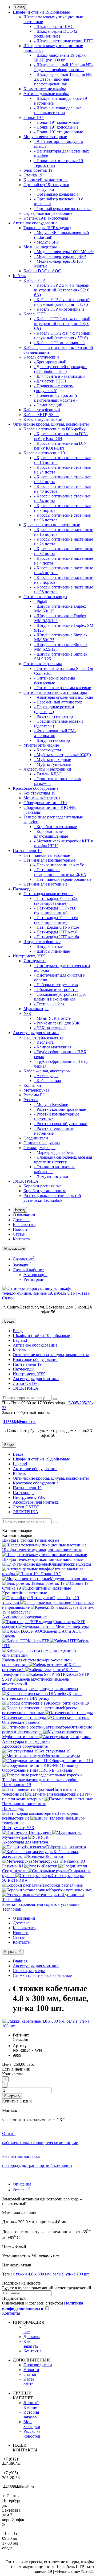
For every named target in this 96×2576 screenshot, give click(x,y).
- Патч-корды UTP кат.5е (57, 927)
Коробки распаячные (43, 1186)
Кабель (19, 276)
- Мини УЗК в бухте (52, 1018)
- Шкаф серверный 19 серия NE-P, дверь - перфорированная (64, 67)
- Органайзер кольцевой (56, 194)
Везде (18, 1331)
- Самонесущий (48, 405)
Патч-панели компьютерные (49, 860)
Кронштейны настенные (46, 180)
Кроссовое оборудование (36, 788)
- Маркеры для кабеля (54, 1152)
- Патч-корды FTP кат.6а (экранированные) (56, 920)
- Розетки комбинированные (60, 1109)
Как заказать (24, 1225)
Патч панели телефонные (47, 855)
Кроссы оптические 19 (44, 453)
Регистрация (35, 1279)
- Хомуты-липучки (51, 1176)
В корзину (12, 2096)
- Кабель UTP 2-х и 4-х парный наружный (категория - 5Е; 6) (62, 336)
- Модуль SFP (46, 242)
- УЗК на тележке (50, 1028)
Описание (22, 2184)
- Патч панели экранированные (63, 879)
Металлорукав (37, 1090)
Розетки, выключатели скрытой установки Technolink (52, 1198)
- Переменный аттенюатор (58, 702)
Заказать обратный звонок (26, 1412)
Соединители (36, 1138)
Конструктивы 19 (39, 793)
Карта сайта (29, 2382)
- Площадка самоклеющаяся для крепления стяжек (63, 1160)
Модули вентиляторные (45, 137)
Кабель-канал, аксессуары (47, 1071)
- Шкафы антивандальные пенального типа (58, 110)
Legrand (20, 1340)
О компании (24, 1215)
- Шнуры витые (48, 946)
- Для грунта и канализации (59, 376)
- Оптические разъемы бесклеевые (55, 680)
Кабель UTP (35, 314)
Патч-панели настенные (45, 884)
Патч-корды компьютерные (48, 894)
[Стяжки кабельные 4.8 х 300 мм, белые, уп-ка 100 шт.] (48, 2026)
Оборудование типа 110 (45, 803)
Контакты (22, 1239)
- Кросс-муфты (48, 750)
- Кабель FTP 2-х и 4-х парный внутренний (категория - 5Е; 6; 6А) (62, 290)
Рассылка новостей (32, 2434)
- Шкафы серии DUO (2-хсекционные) (56, 34)
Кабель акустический (43, 419)
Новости (21, 1229)
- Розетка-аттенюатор (53, 716)
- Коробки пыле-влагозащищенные (51, 834)
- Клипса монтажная (53, 1047)
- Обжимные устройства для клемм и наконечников (60, 997)
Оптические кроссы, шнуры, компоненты (51, 424)
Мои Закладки (32, 2424)
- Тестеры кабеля (49, 1004)
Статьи (19, 1234)
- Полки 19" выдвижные (56, 122)
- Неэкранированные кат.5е (59, 865)
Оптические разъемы (43, 664)
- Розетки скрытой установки (61, 1124)
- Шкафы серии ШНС (54, 26)
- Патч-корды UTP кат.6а (57, 937)
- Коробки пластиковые (55, 827)
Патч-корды (24, 889)
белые (58, 2274)
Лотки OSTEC (26, 1383)
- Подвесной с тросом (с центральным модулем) (56, 398)
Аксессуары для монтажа (36, 1033)
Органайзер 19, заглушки (46, 185)
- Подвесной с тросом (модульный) (54, 388)
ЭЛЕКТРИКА (26, 1181)
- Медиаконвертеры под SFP (60, 256)
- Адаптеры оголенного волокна (64, 697)
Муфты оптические (41, 745)
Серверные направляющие (48, 213)
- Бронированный (50, 362)
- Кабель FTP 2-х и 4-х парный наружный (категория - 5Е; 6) (62, 302)
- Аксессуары (46, 1076)
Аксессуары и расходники (47, 769)
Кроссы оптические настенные (52, 525)
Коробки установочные (45, 1191)
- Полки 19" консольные (56, 127)
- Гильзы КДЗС (48, 774)
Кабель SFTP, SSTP (41, 415)
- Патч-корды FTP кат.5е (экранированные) (56, 901)
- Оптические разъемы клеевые (63, 688)
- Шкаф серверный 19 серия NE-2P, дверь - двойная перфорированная (64, 79)
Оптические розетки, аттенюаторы (55, 692)
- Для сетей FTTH (50, 381)
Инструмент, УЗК (29, 956)
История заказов (31, 2415)
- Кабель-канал (48, 1081)
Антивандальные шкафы (46, 94)
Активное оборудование (35, 223)
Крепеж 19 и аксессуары (46, 218)
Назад (20, 7)
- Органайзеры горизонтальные (63, 209)
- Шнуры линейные (52, 951)
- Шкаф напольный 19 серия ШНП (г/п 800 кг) (60, 58)
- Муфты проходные (53, 760)
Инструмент (35, 961)
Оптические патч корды (45, 597)
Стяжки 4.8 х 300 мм (32, 2274)
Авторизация (35, 1275)
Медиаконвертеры (40, 247)
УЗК (27, 1013)
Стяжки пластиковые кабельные (42, 1975)
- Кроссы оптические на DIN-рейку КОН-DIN (61, 446)
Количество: (13, 2074)
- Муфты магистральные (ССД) (63, 755)
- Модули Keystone (51, 1104)
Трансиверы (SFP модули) (47, 228)
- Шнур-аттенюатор (52, 740)
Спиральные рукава (42, 1143)
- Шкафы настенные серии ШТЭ (64, 41)
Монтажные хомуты (42, 798)
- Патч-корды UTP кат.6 (56, 932)
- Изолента (44, 1042)
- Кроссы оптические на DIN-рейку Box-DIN (61, 436)
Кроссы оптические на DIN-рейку (55, 429)
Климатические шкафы (45, 89)
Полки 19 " (34, 118)
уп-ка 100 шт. (78, 2274)
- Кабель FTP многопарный (59, 309)
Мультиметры (36, 1009)
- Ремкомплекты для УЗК (57, 1023)
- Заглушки (44, 189)
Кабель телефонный (42, 410)
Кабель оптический (41, 357)
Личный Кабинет (31, 2405)
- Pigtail (41, 601)
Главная (20, 1961)
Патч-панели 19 (27, 851)
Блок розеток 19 (38, 170)
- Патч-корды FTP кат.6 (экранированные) (55, 910)
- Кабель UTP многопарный (59, 343)
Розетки (31, 1100)
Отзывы (22, 2190)
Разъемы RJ (34, 1095)
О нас (27, 2329)
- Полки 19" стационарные (59, 132)
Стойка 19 (33, 175)
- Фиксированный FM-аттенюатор (55, 733)
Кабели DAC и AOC (42, 271)
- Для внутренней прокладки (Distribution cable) (60, 369)
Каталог (17, 1535)
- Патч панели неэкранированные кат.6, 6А (60, 872)
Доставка (21, 1220)
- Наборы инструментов (56, 985)
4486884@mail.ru (19, 1422)
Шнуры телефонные (42, 942)
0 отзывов (20, 2040)
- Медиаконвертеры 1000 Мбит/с (64, 252)
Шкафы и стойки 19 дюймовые (41, 12)
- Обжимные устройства (56, 989)
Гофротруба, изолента (43, 1037)
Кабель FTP (34, 280)
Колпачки (32, 1085)
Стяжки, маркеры (39, 1148)
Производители (38, 2365)
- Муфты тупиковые (52, 764)
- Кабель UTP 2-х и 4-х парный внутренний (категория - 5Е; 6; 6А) (62, 324)
